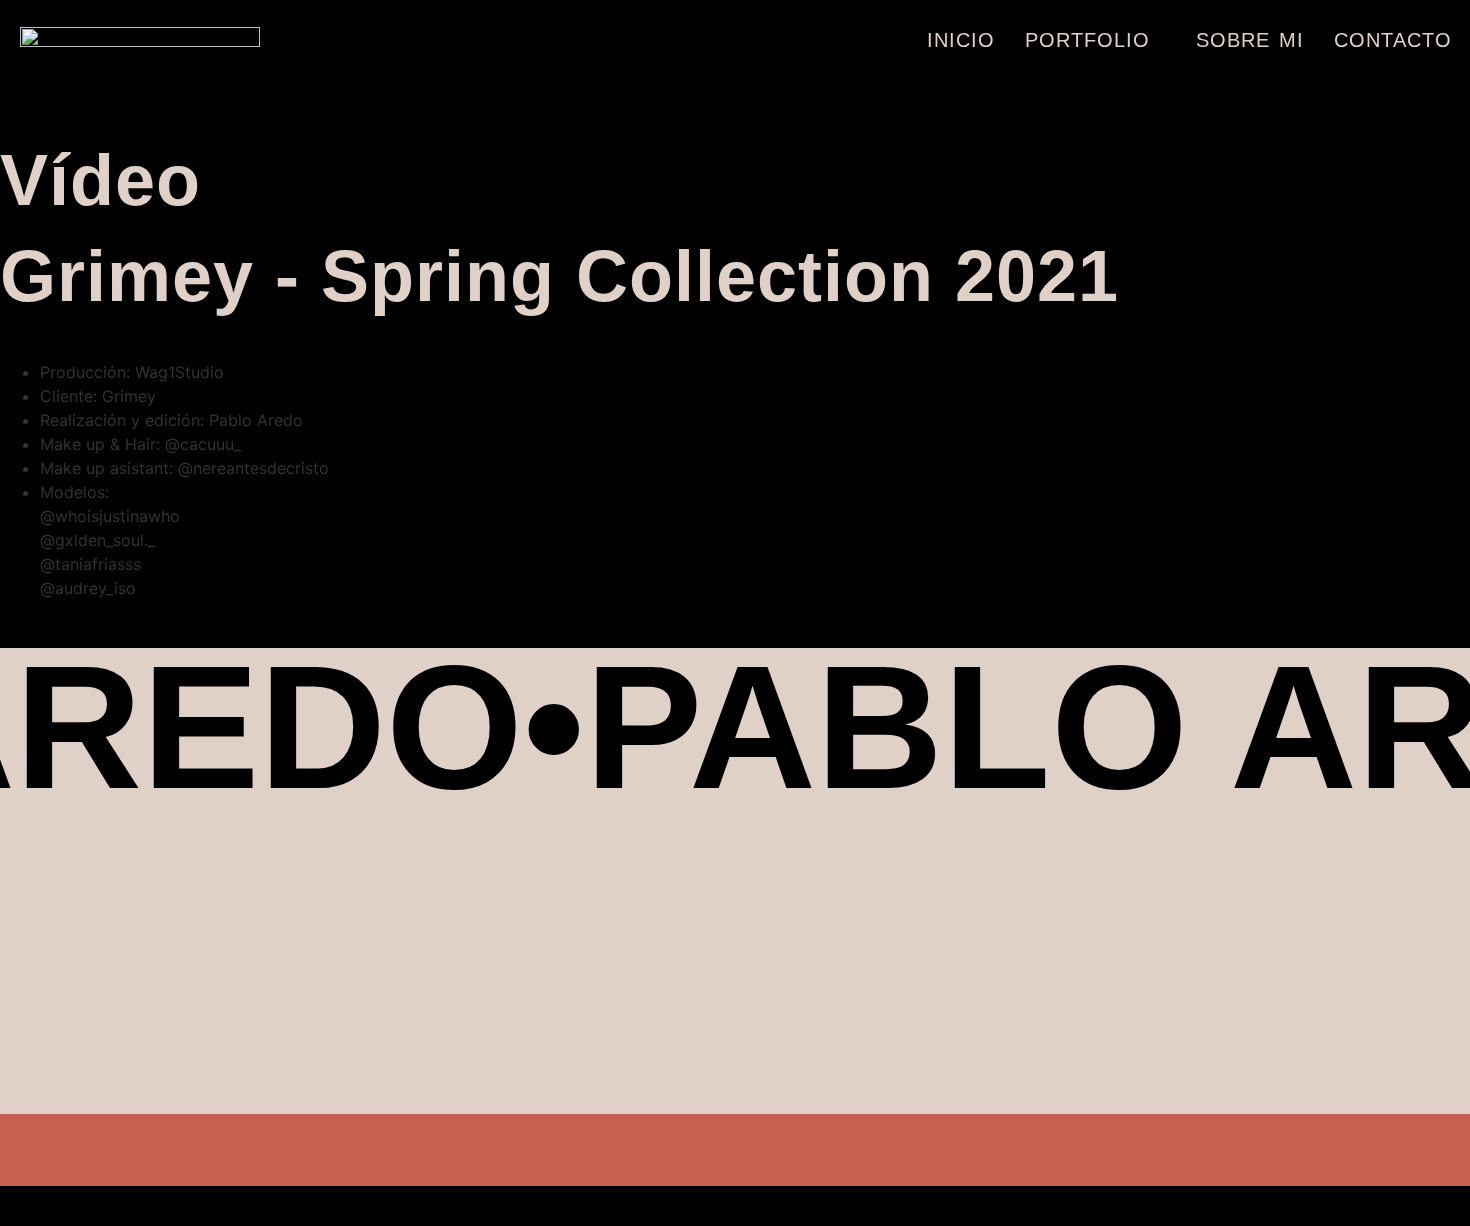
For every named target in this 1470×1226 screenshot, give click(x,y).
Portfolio (1087, 40)
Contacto (1393, 40)
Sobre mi (1250, 40)
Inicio (961, 40)
